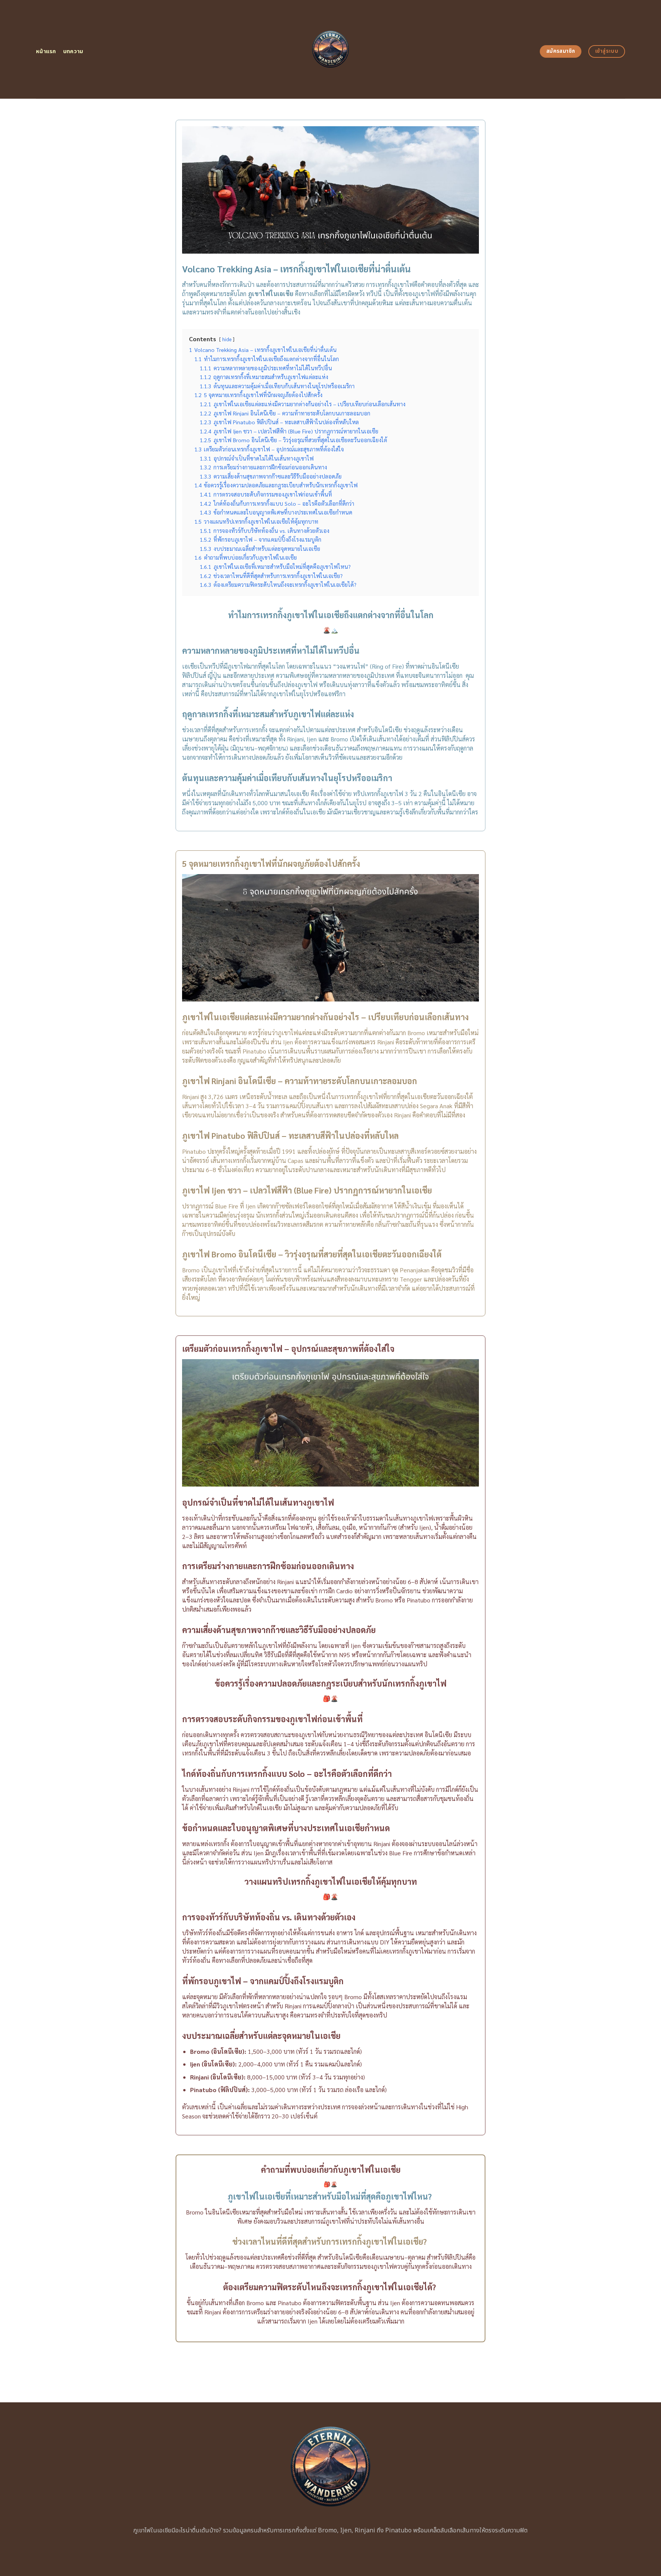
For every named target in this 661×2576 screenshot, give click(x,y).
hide (227, 339)
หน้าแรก (46, 51)
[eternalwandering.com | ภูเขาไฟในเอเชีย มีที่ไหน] (331, 49)
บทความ (73, 51)
